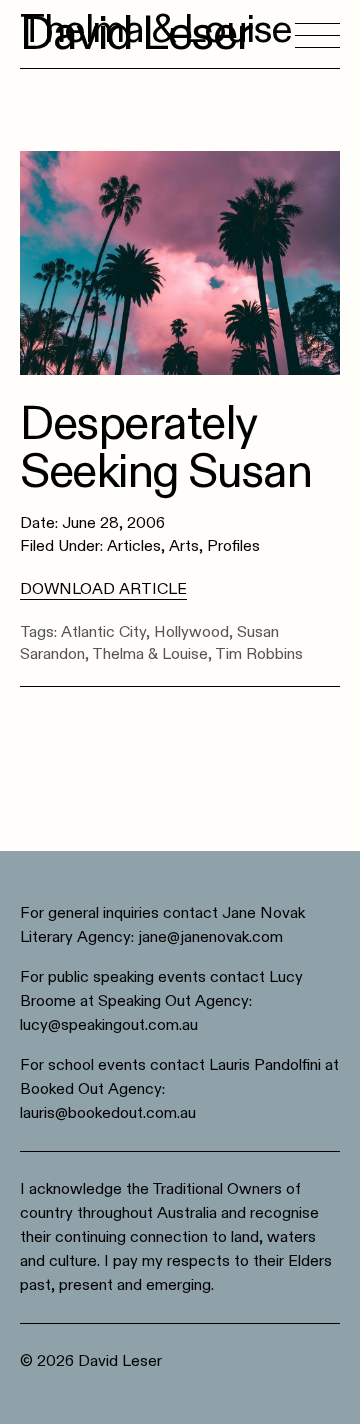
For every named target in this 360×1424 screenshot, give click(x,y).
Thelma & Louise (150, 654)
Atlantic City (103, 632)
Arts (184, 546)
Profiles (233, 546)
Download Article (103, 589)
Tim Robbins (259, 654)
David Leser (136, 34)
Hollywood (191, 632)
